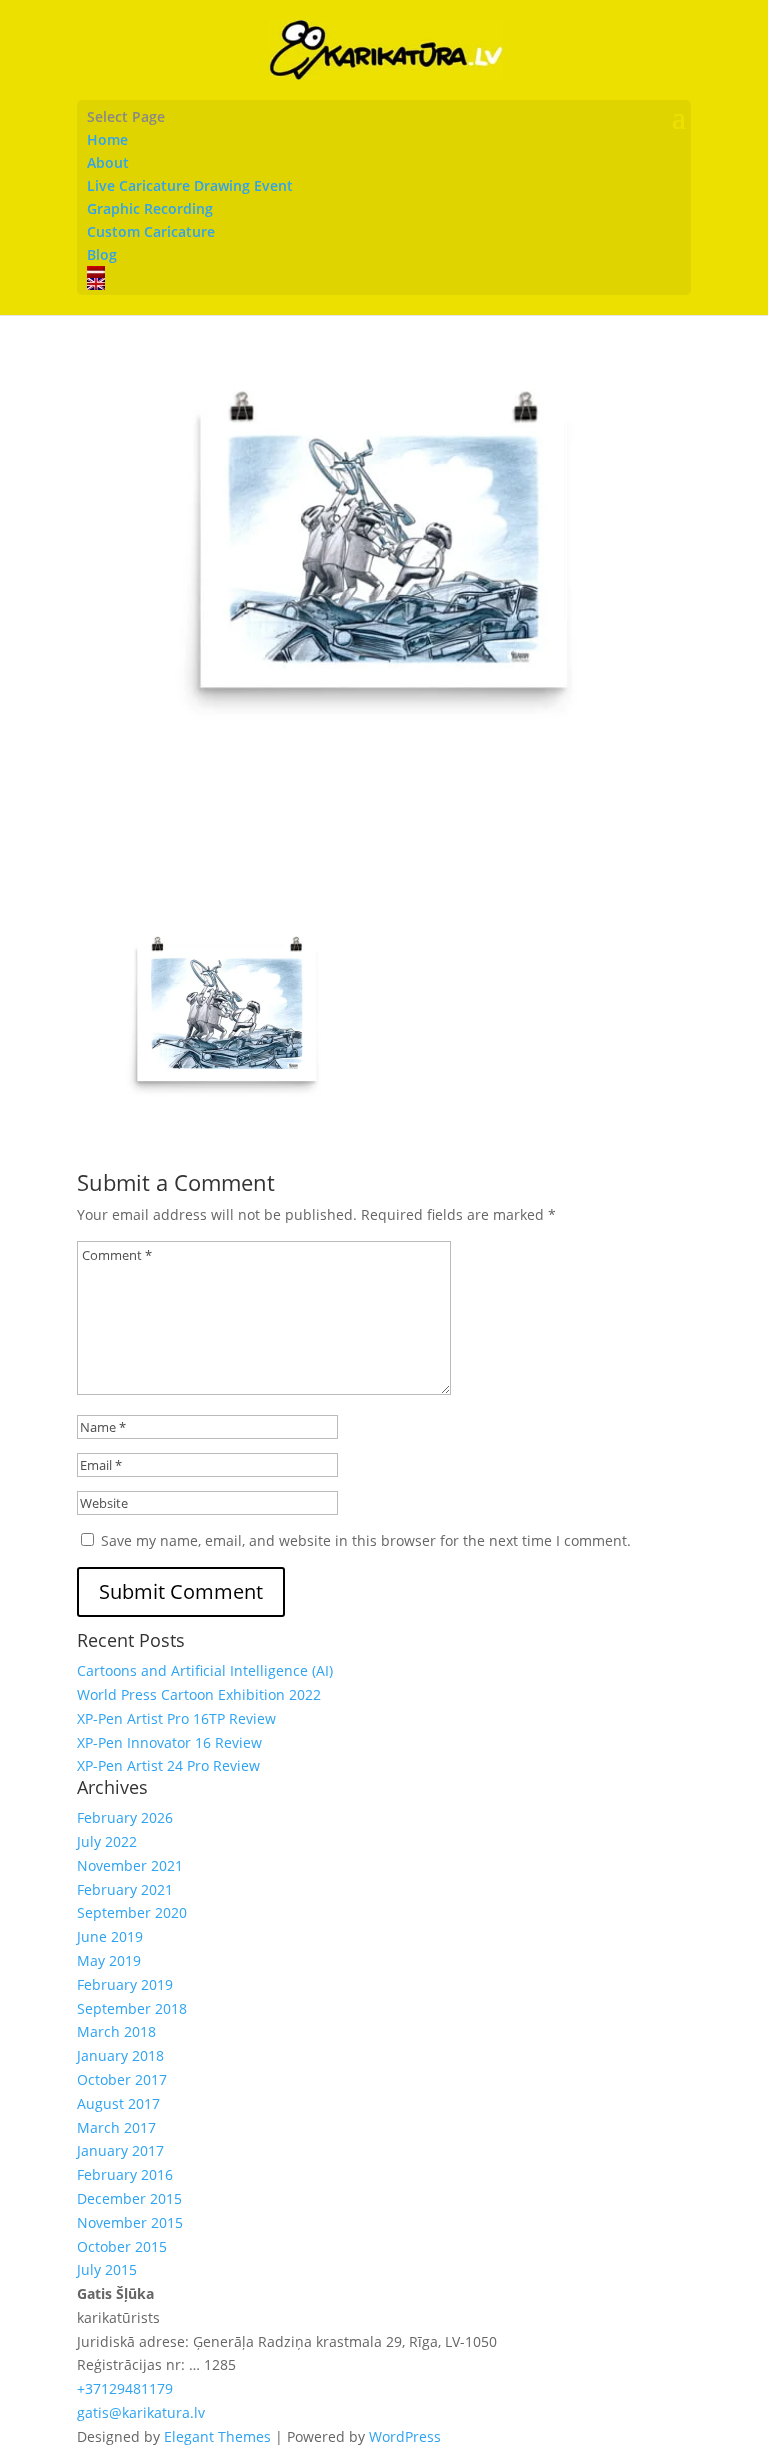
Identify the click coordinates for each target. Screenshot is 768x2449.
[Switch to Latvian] (384, 272)
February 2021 (125, 1889)
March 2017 (116, 2127)
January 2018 (120, 2055)
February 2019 (125, 1984)
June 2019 (110, 1936)
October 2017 (122, 2079)
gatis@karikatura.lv (141, 2412)
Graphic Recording (150, 208)
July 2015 (107, 2269)
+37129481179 (125, 2388)
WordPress (405, 2436)
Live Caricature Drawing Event (190, 185)
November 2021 (130, 1865)
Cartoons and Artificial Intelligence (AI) (205, 1670)
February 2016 (125, 2174)
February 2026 (125, 1817)
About (108, 162)
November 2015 (130, 2222)
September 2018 (132, 2008)
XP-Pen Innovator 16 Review (169, 1742)
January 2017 (120, 2150)
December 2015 (129, 2198)
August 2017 (118, 2103)
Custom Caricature (151, 231)
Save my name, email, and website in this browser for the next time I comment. (366, 1540)
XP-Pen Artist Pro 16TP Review (176, 1718)
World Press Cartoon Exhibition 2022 (199, 1694)
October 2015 (122, 2246)
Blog (102, 254)
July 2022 (107, 1841)
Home (107, 139)
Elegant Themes (217, 2436)
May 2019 (109, 1960)
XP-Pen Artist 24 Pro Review (168, 1765)
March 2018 (116, 2031)
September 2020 (132, 1912)
